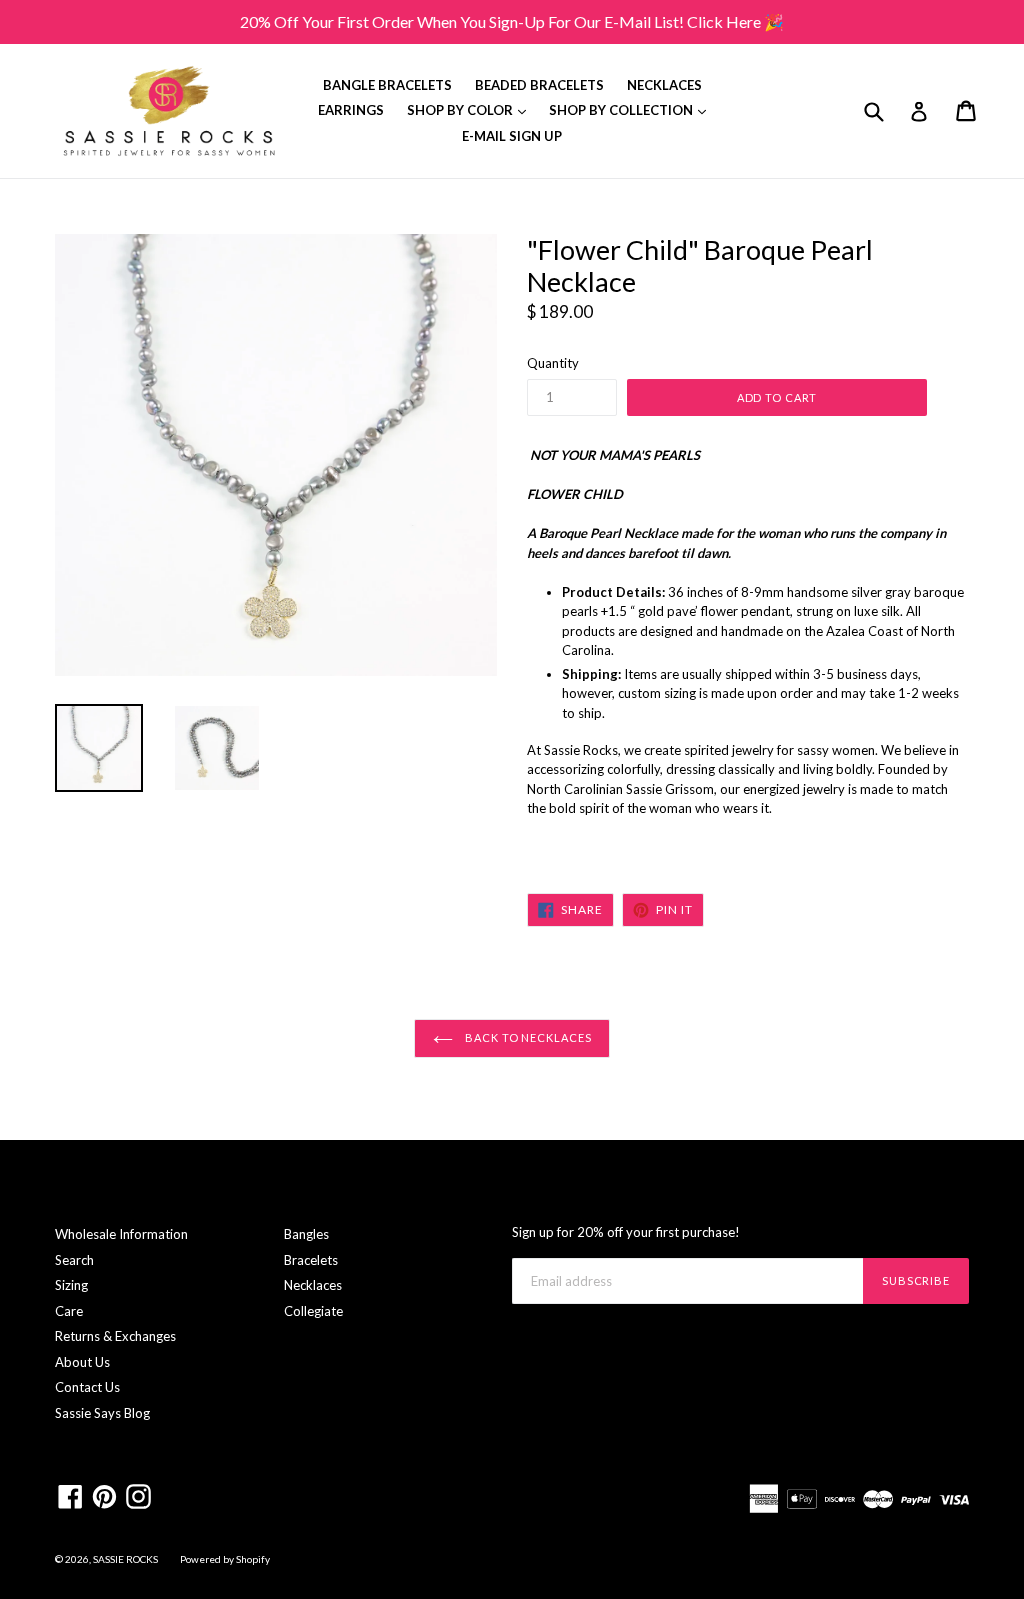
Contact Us (87, 1387)
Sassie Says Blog (102, 1413)
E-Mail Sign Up (512, 136)
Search (74, 1260)
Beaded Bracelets (539, 85)
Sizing (71, 1285)
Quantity (553, 363)
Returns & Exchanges (115, 1336)
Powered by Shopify (225, 1559)
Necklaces (664, 85)
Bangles (306, 1234)
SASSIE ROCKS (126, 1559)
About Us (82, 1362)
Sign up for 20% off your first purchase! (626, 1232)
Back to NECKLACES (527, 1037)
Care (69, 1311)
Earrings (351, 110)
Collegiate (313, 1311)
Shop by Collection (632, 109)
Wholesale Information (121, 1234)
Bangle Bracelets (387, 85)
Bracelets (311, 1260)
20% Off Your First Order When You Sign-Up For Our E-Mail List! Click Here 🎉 (512, 21)
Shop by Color (471, 109)
